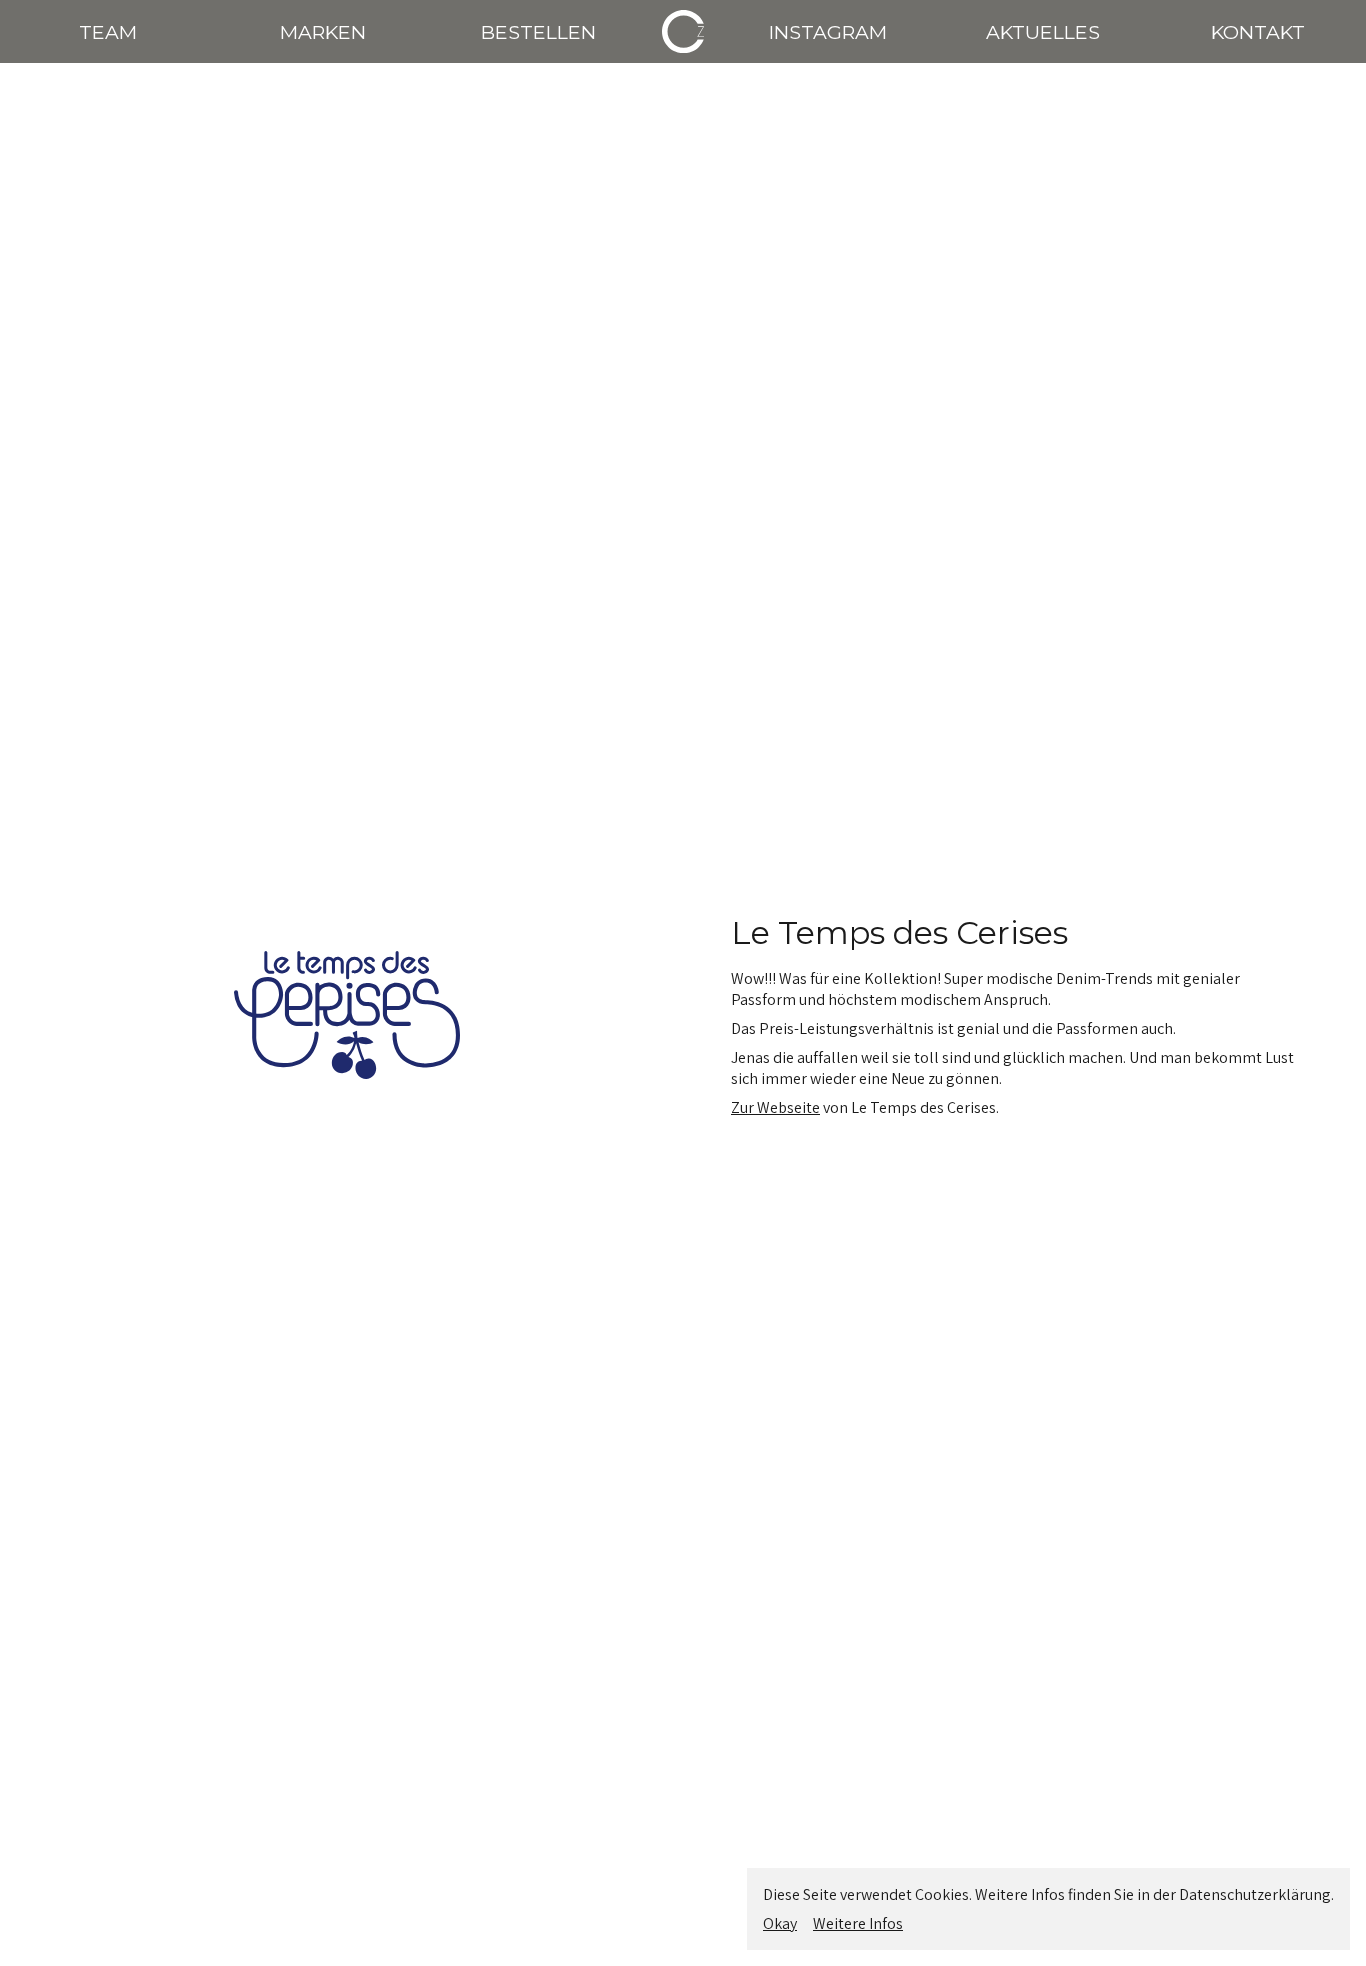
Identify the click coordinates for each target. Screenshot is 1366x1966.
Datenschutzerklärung (1255, 1894)
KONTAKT (1258, 32)
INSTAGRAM (828, 32)
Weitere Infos (858, 1923)
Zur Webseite (775, 1107)
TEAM (108, 32)
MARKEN (323, 32)
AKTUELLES (1043, 32)
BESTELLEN (538, 32)
